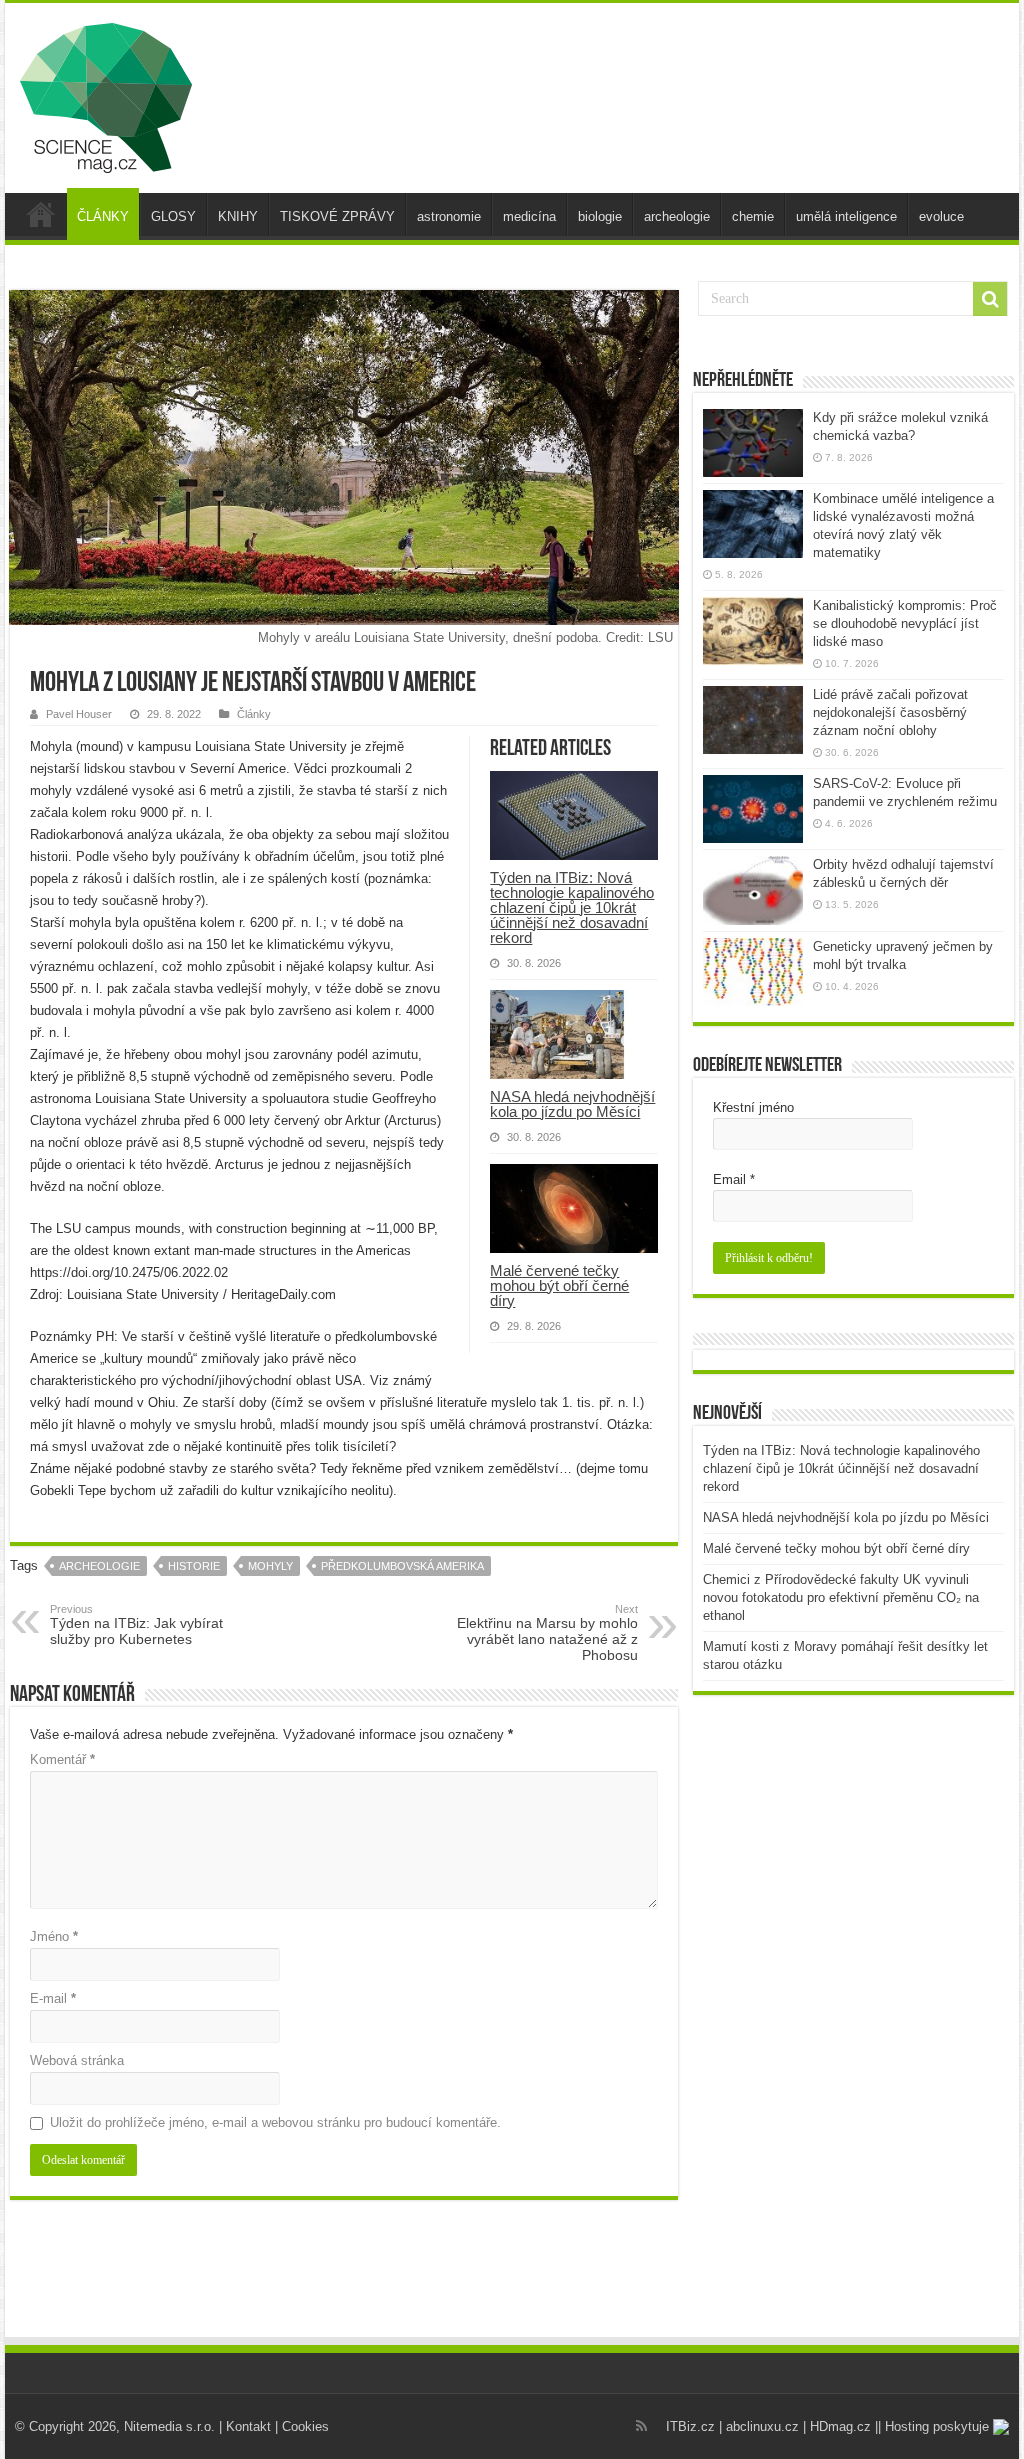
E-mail (53, 1998)
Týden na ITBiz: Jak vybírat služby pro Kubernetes (136, 1625)
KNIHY (238, 216)
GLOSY (173, 216)
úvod (41, 214)
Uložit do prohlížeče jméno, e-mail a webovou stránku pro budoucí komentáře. (275, 2122)
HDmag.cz (840, 2426)
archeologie (677, 216)
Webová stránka (77, 2060)
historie (194, 1566)
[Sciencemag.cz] (106, 94)
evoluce (941, 216)
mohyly (270, 1566)
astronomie (449, 216)
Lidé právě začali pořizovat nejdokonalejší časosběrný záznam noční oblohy (890, 712)
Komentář (62, 1759)
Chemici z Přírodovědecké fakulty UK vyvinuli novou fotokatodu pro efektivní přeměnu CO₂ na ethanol (841, 1597)
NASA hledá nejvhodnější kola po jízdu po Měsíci (572, 1104)
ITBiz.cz (690, 2426)
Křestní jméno (753, 1107)
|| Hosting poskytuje (934, 2426)
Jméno (54, 1936)
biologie (600, 216)
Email (734, 1179)
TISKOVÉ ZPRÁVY (337, 216)
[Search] (990, 299)
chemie (753, 216)
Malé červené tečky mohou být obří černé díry (559, 1285)
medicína (529, 216)
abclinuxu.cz (762, 2426)
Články (254, 714)
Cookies (305, 2426)
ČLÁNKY (103, 216)
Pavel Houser (79, 714)
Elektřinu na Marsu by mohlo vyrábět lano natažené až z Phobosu (547, 1633)
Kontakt (248, 2426)
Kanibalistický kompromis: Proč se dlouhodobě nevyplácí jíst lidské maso (905, 623)
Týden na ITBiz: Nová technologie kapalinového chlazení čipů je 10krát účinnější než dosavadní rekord (572, 907)
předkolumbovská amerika (402, 1566)
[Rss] (641, 2426)
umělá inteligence (846, 216)
